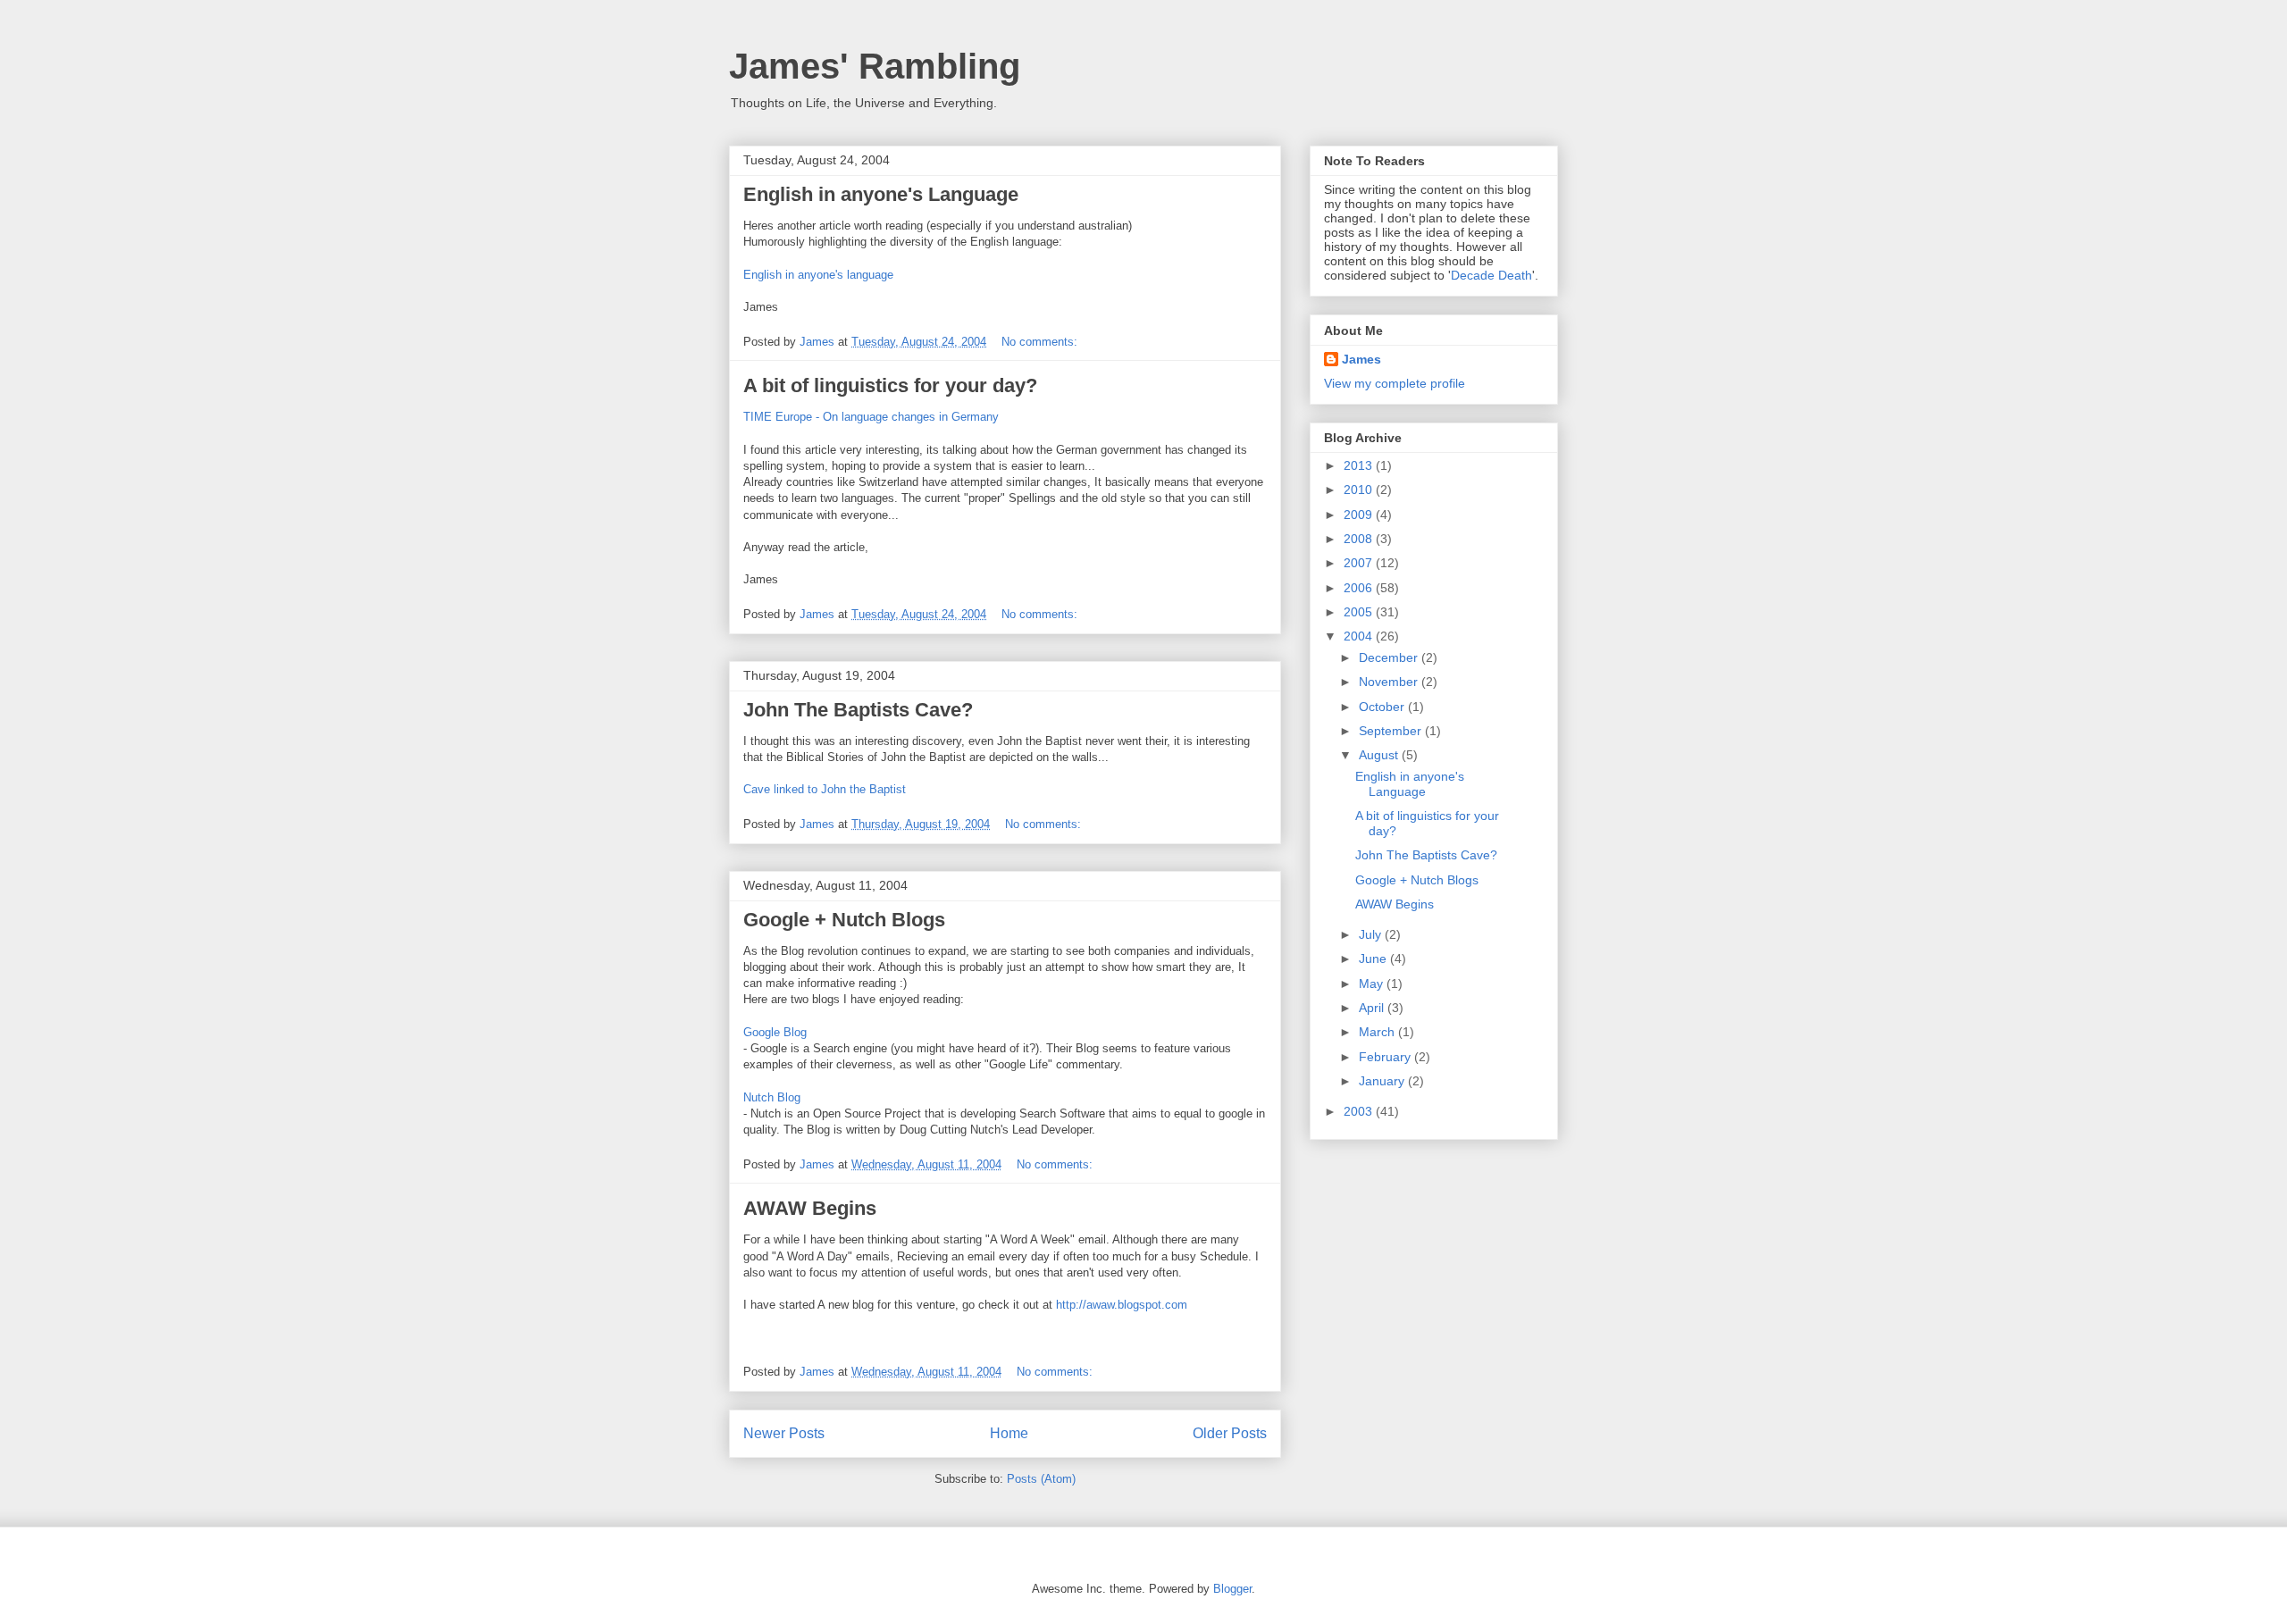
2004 (1360, 636)
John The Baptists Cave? (858, 710)
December (1390, 657)
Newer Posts (784, 1433)
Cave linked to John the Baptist (825, 789)
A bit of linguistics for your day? (890, 385)
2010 (1360, 490)
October (1383, 707)
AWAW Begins (810, 1208)
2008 (1360, 539)
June (1374, 958)
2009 (1360, 515)
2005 (1360, 612)
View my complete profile (1395, 383)
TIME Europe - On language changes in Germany (871, 417)
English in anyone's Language (881, 194)
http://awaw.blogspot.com (1122, 1305)
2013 (1360, 465)
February (1386, 1057)
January (1383, 1081)
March (1378, 1032)
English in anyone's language (818, 275)
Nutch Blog (772, 1097)
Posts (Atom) (1041, 1479)
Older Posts (1230, 1433)
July (1372, 934)
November (1390, 682)
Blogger (1232, 1589)
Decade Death (1491, 275)
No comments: (1041, 342)
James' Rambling (875, 66)
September (1392, 731)
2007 (1360, 563)
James (1361, 359)
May (1373, 984)
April (1373, 1008)
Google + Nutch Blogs (844, 920)
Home (1009, 1433)
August (1380, 755)
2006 (1360, 588)
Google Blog (775, 1032)
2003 (1360, 1111)
